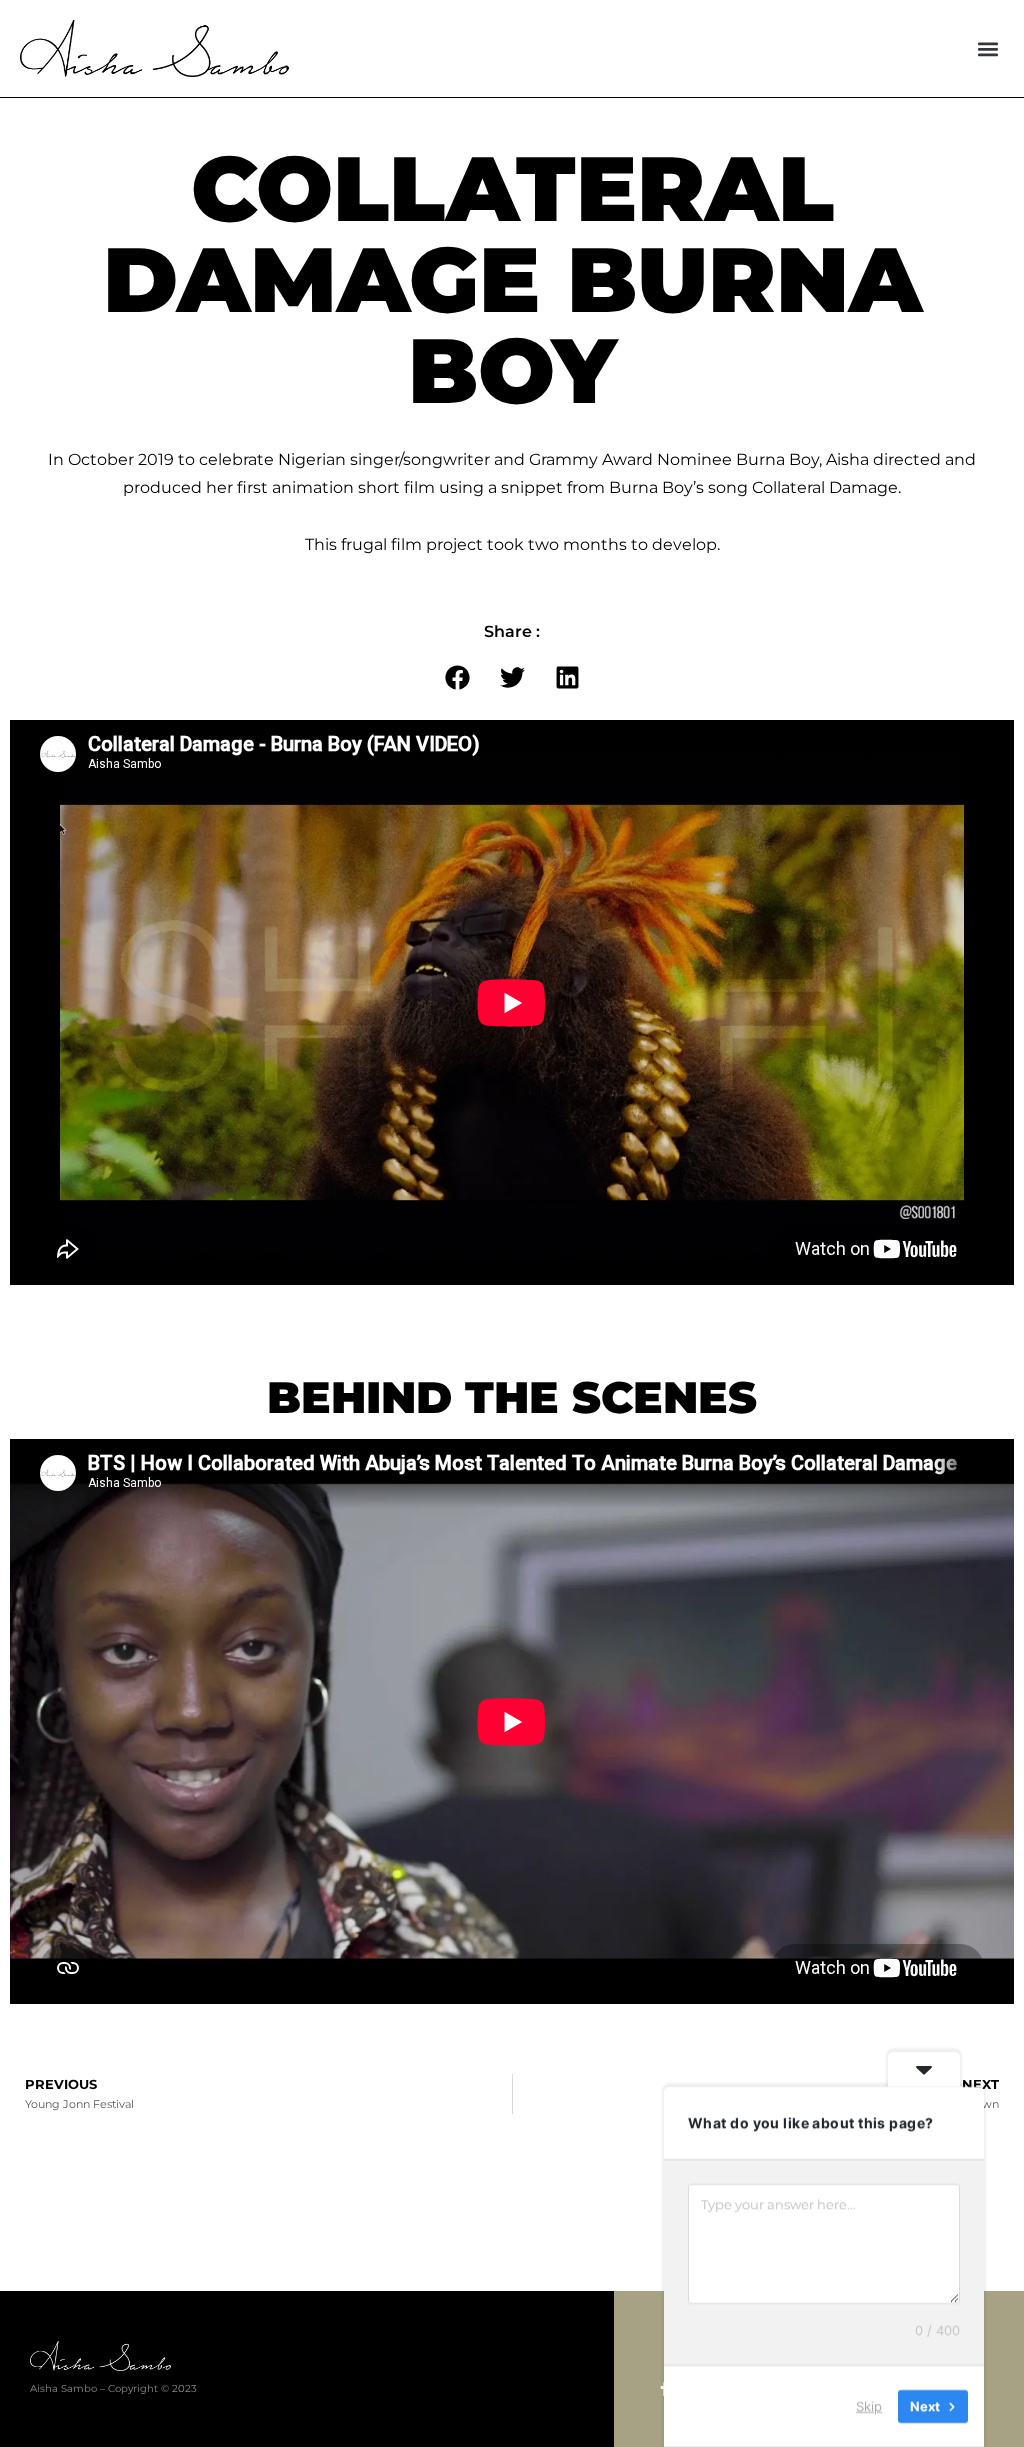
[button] (987, 48)
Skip (869, 2406)
